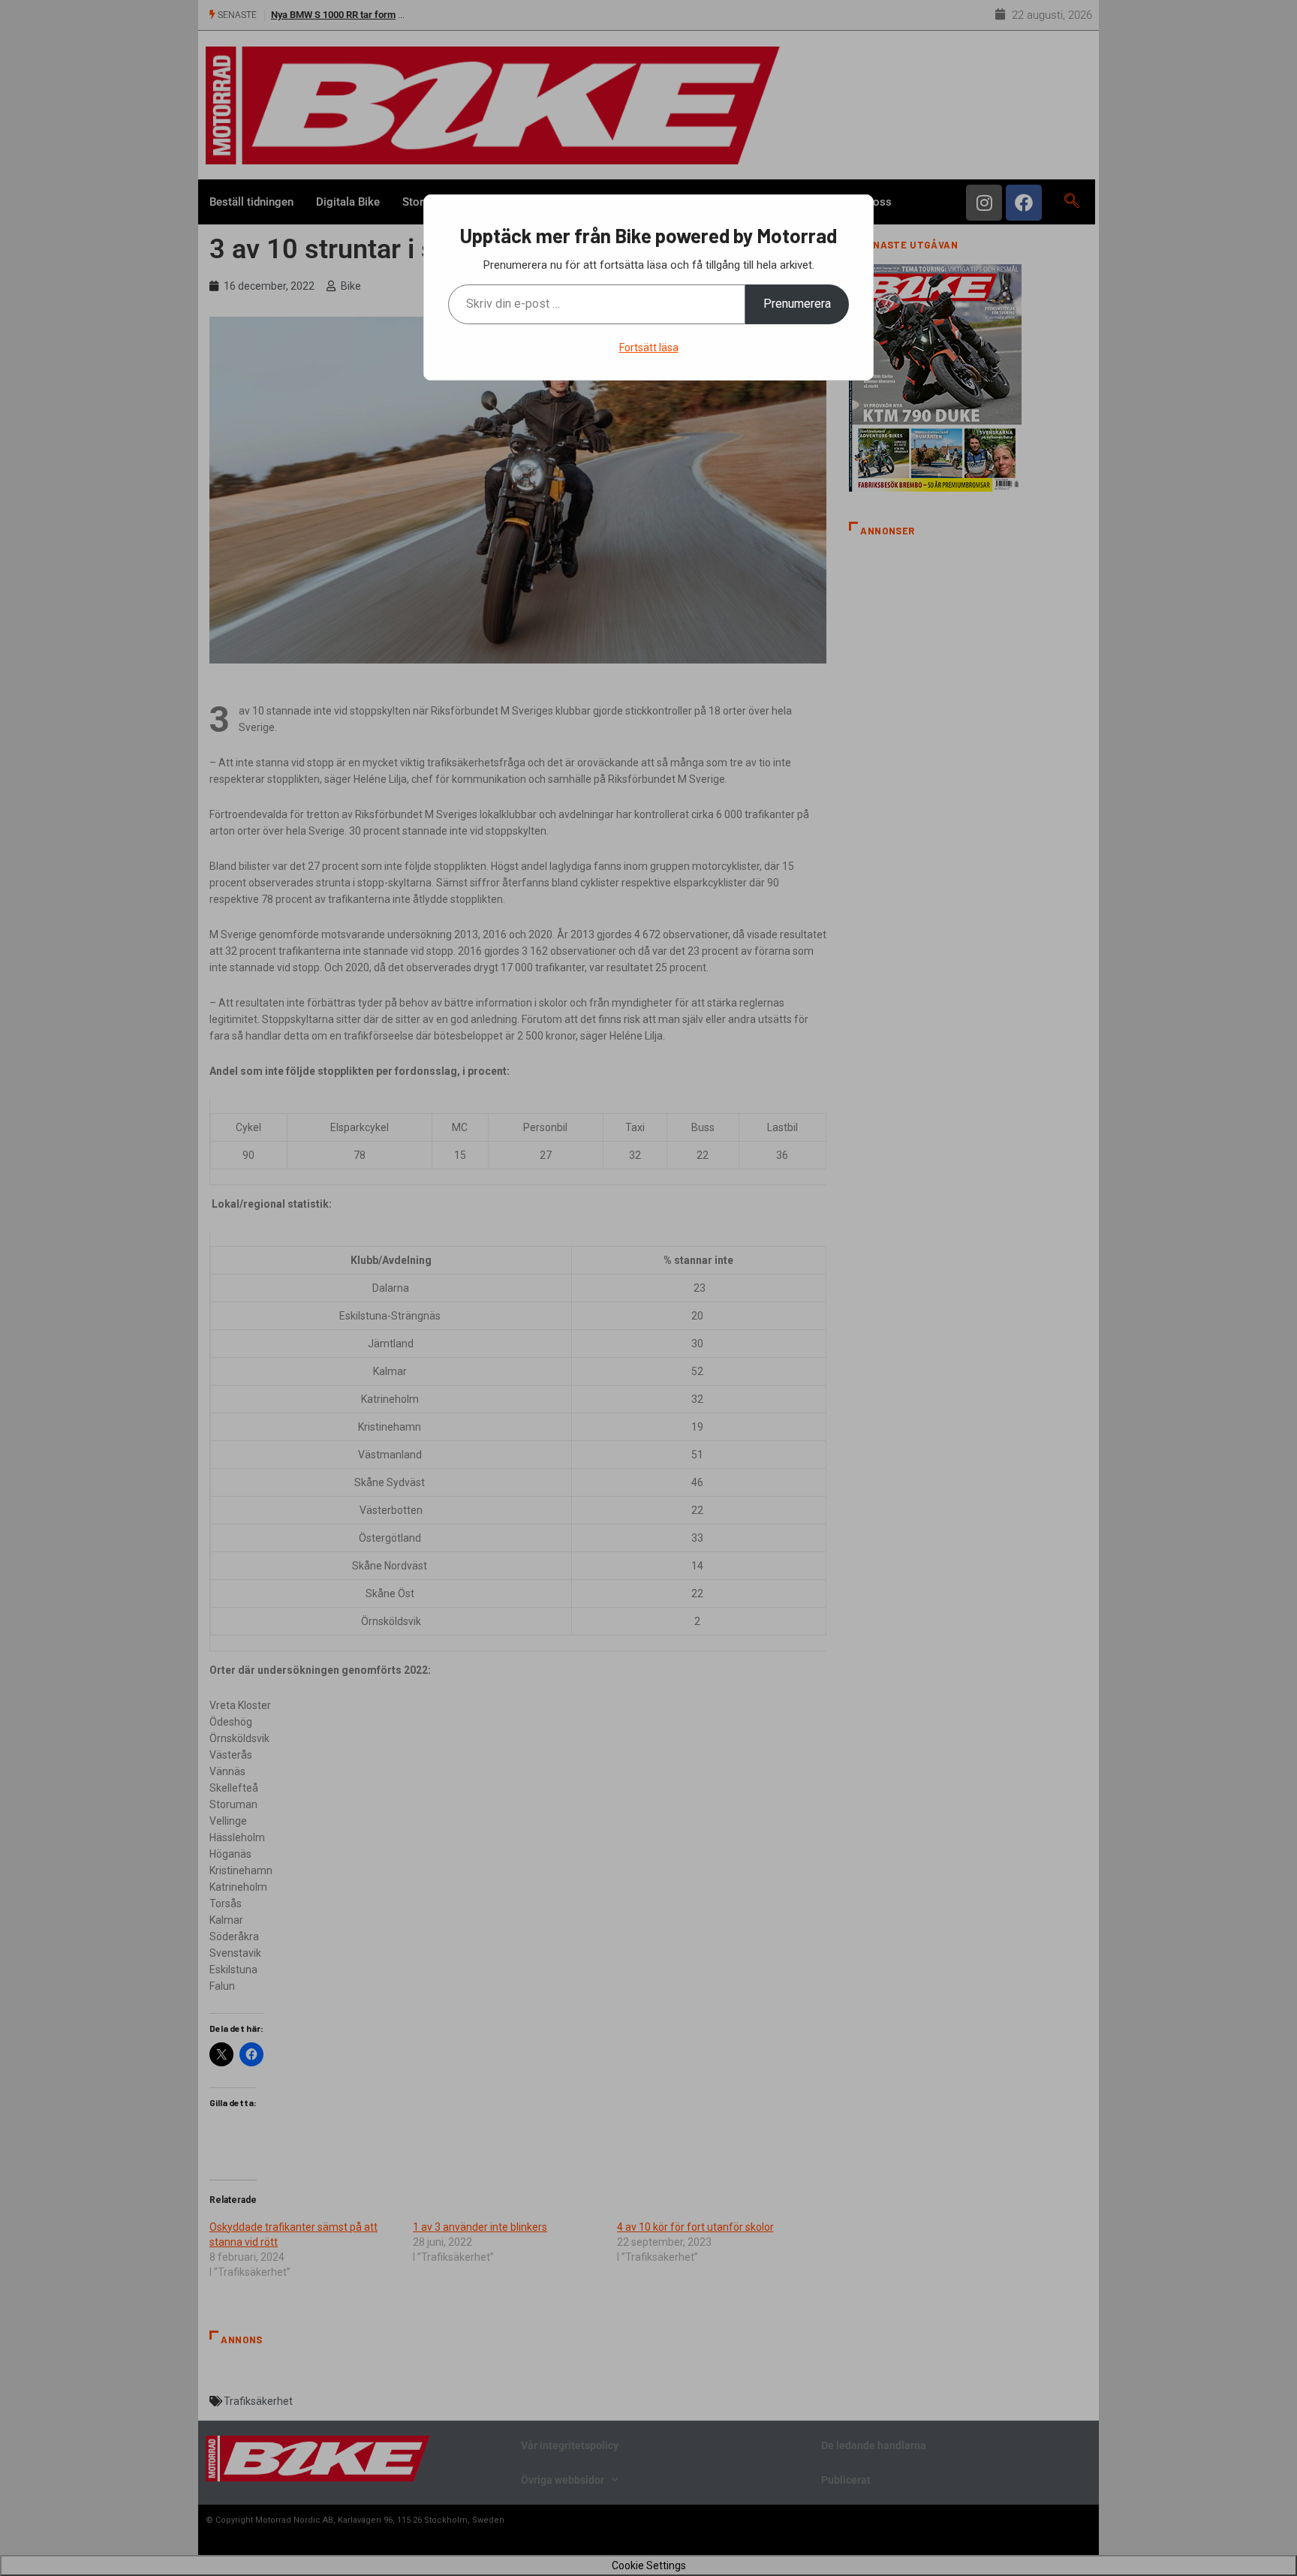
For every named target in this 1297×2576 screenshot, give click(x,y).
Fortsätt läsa (649, 348)
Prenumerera (797, 304)
